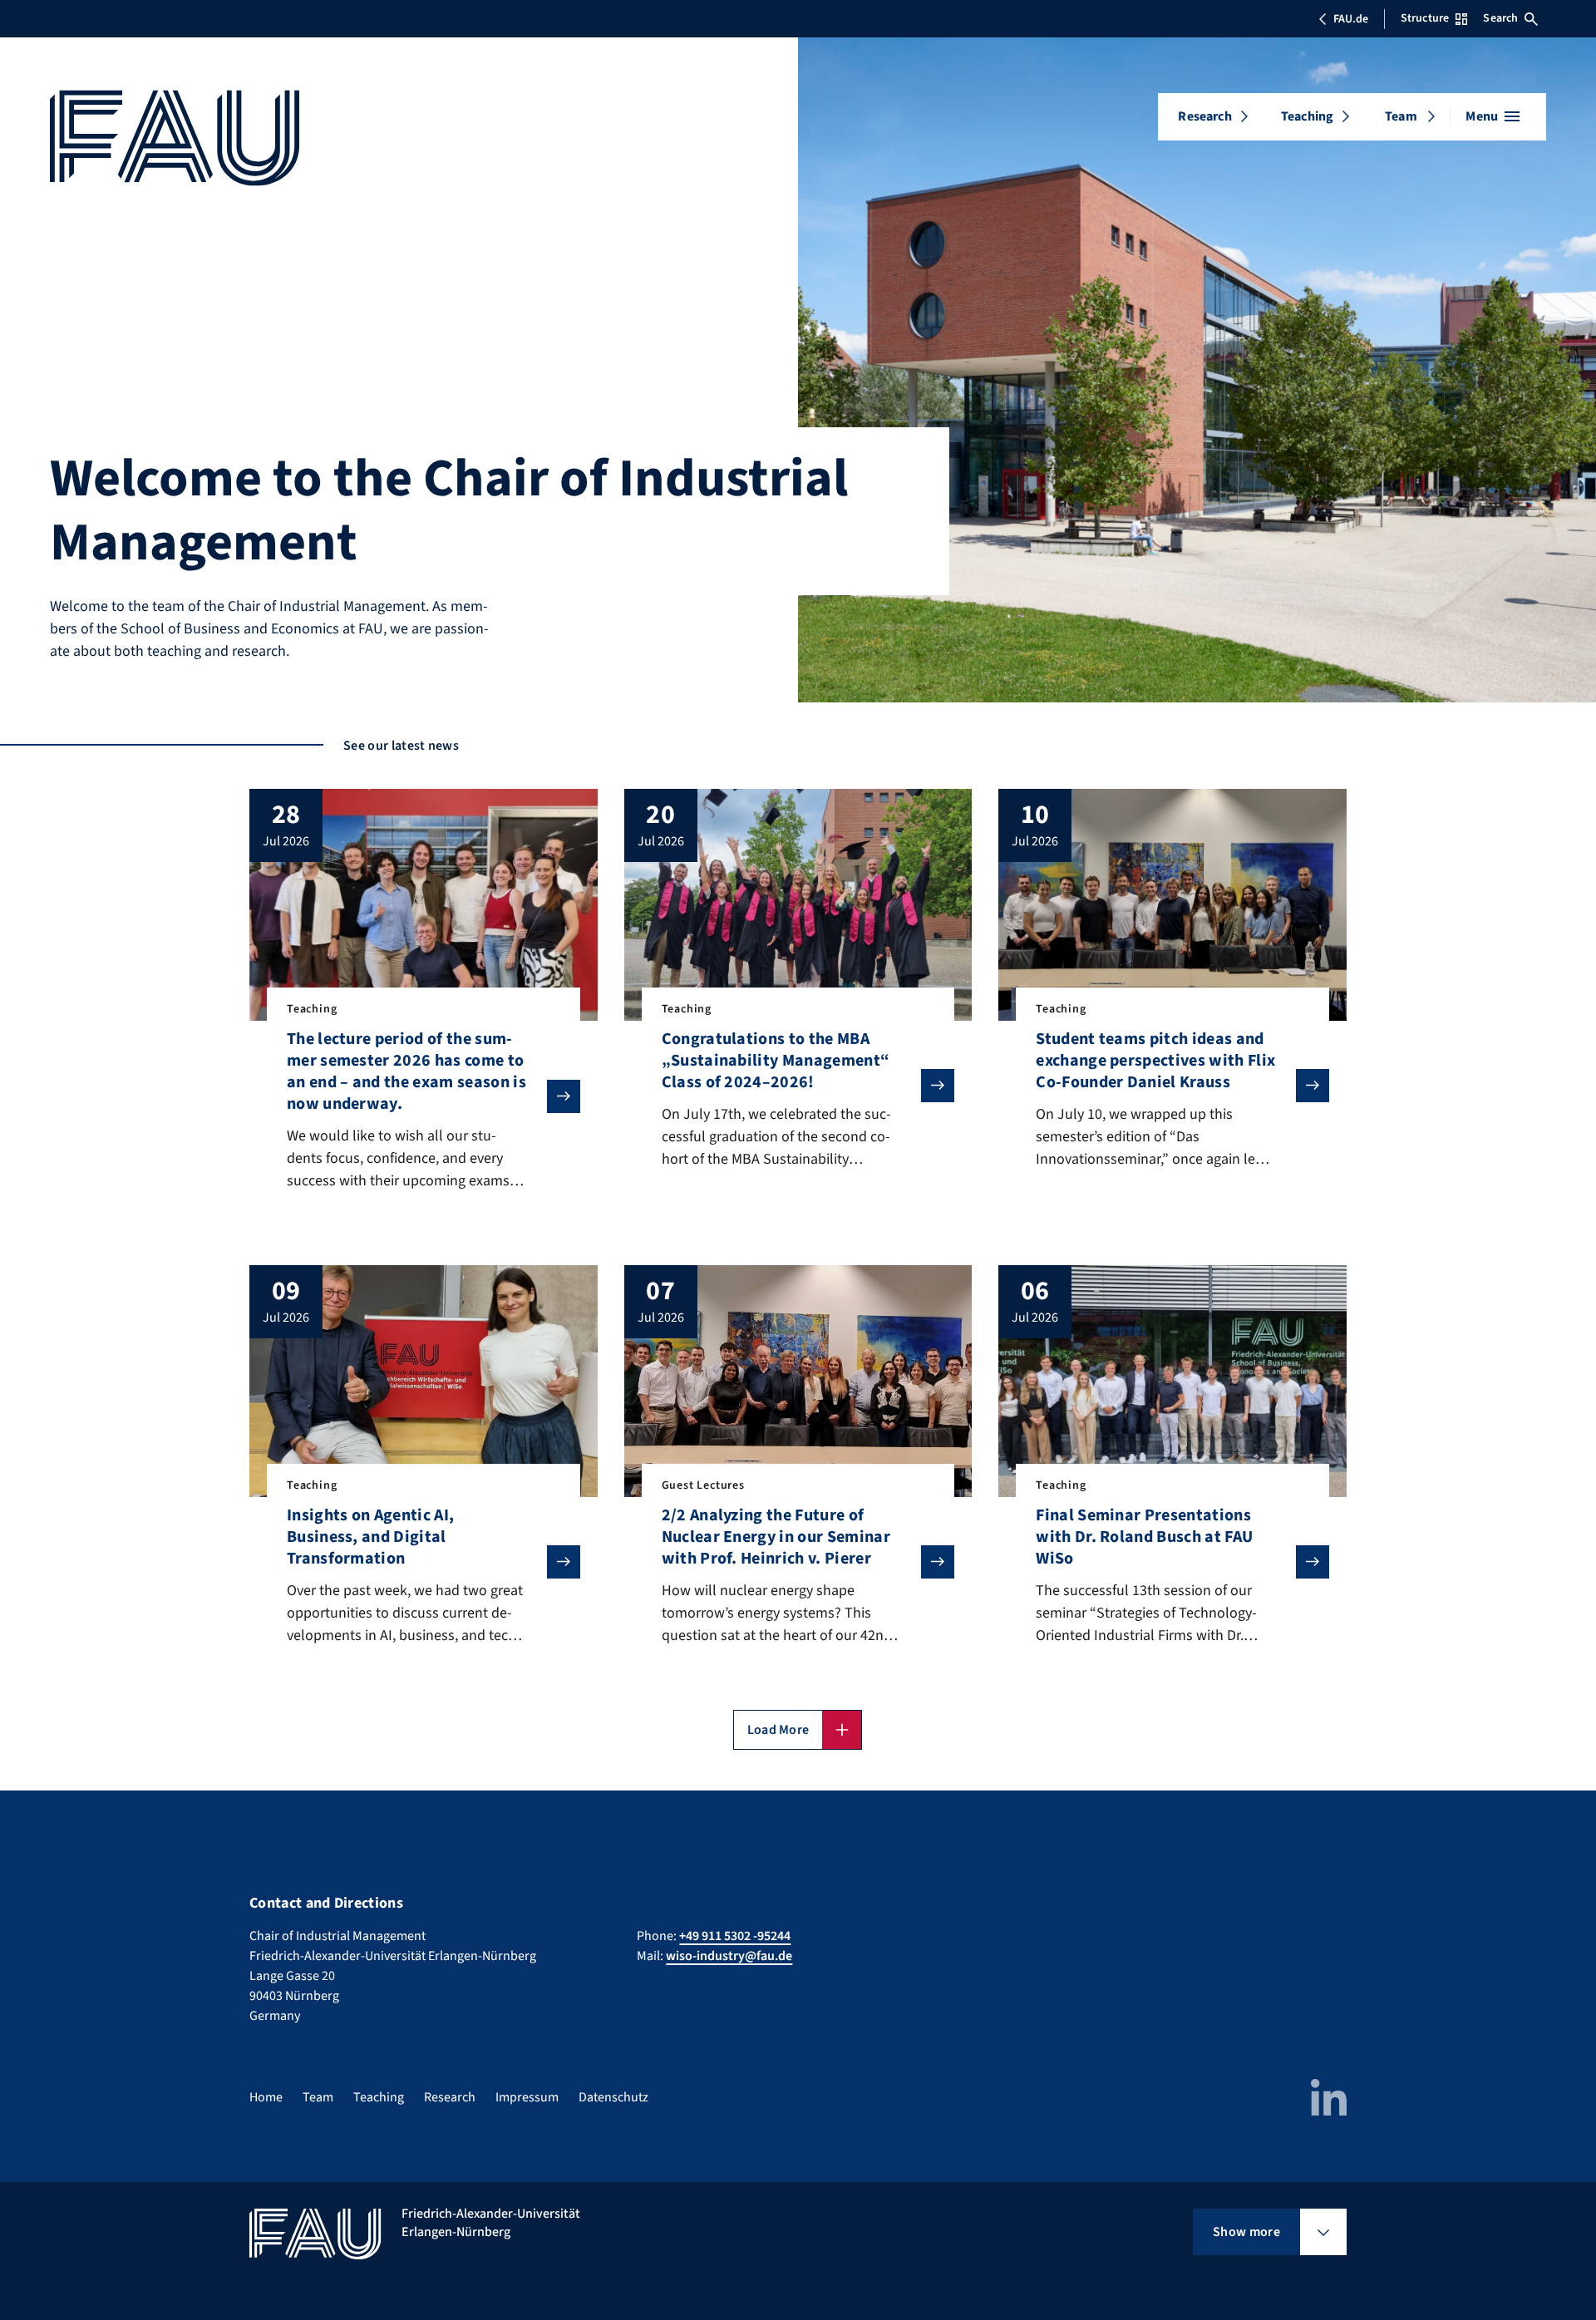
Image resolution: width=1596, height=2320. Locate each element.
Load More (778, 1730)
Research (1204, 116)
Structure (1425, 18)
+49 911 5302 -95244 (735, 1936)
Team (1401, 116)
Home (266, 2097)
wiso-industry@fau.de (729, 1956)
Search (1500, 18)
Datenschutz (613, 2097)
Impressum (527, 2097)
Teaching (1307, 116)
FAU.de (1351, 19)
